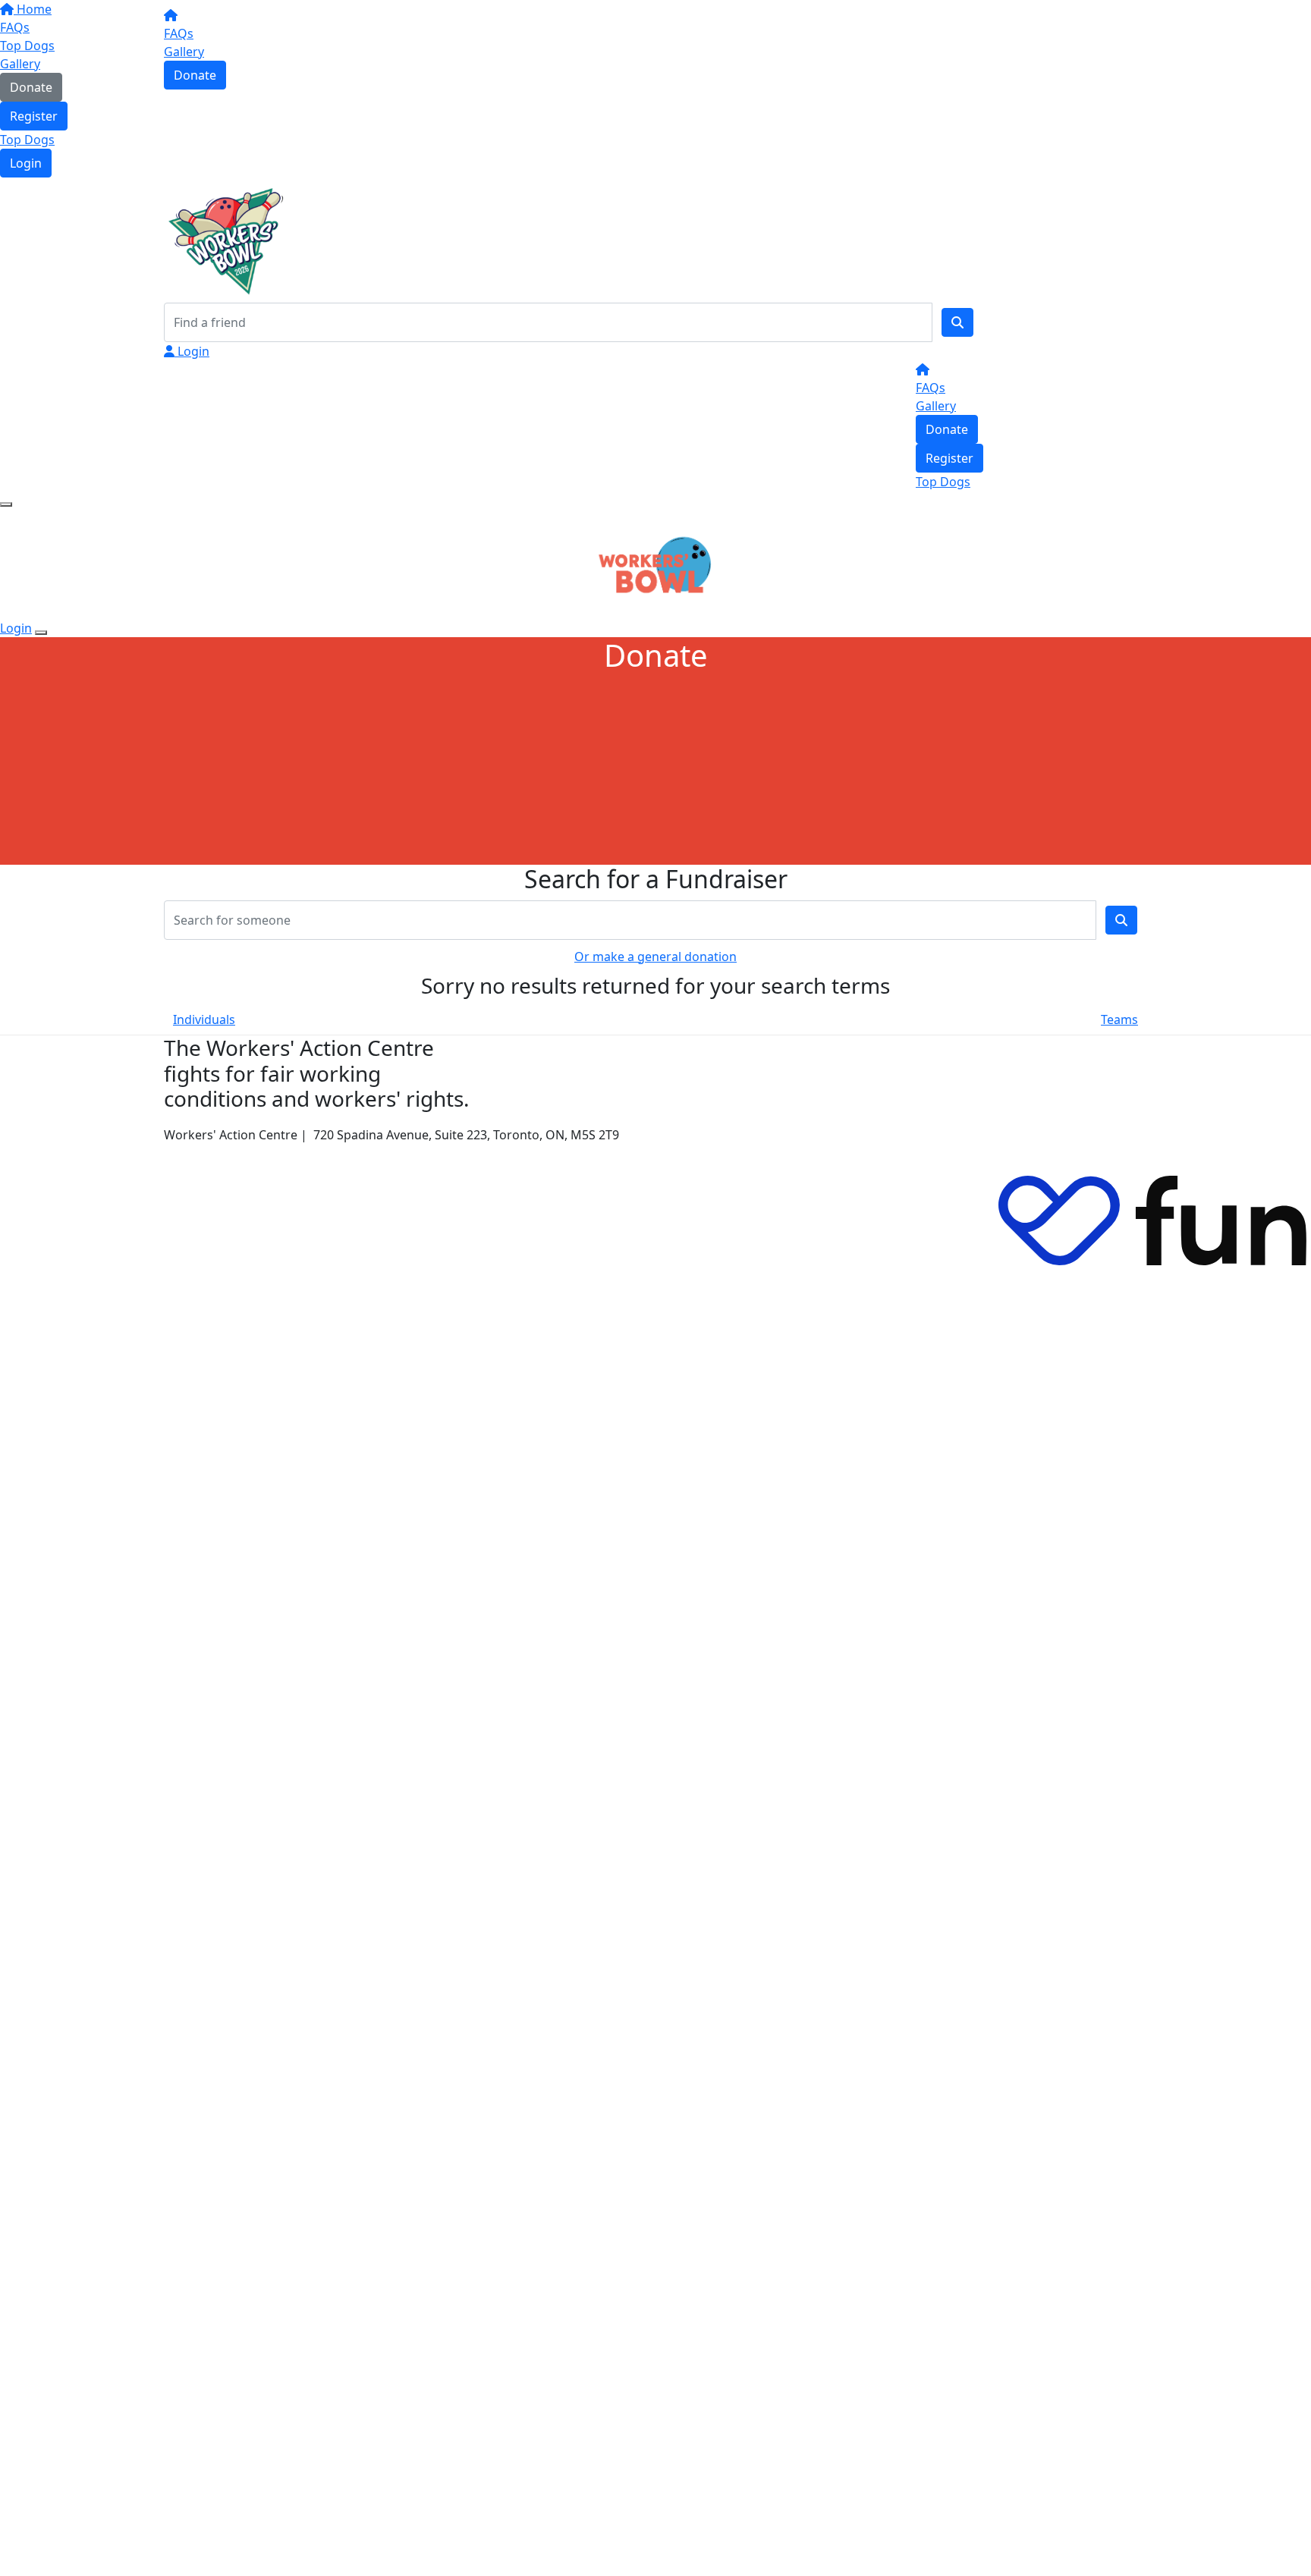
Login (26, 163)
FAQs (179, 33)
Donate (195, 75)
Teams (1119, 1019)
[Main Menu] (6, 504)
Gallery (184, 52)
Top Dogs (27, 140)
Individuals (204, 1019)
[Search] (957, 322)
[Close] (41, 633)
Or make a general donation (655, 957)
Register (34, 116)
